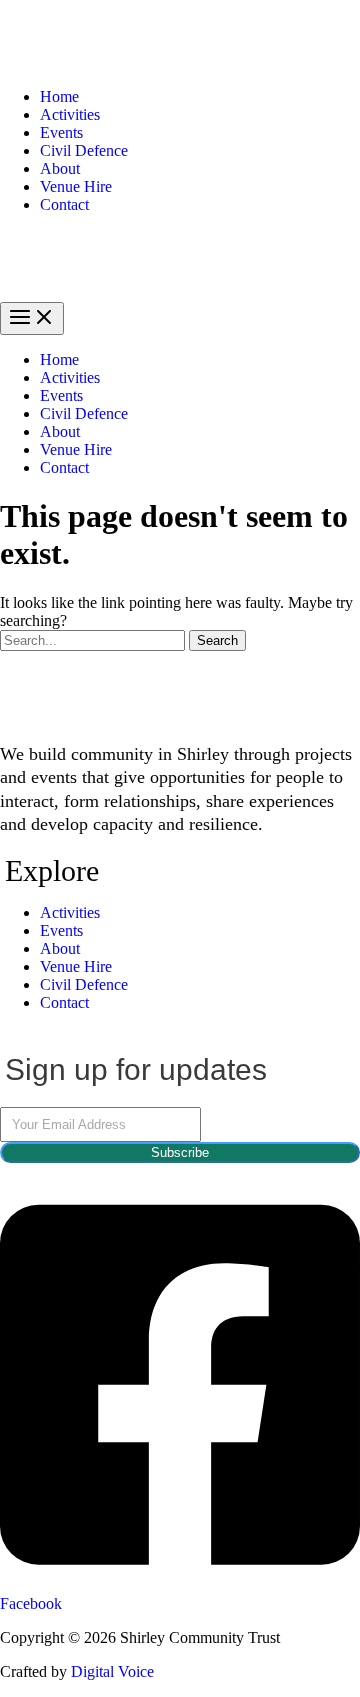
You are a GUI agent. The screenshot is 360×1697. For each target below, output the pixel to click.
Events (61, 132)
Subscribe (180, 1152)
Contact (64, 204)
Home (59, 96)
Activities (70, 114)
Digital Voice (112, 1671)
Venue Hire (76, 186)
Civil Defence (84, 150)
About (60, 168)
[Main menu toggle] (32, 318)
